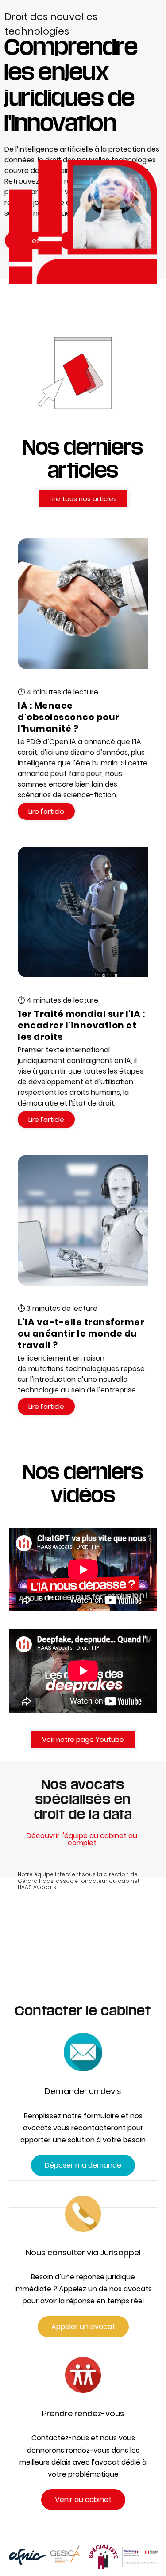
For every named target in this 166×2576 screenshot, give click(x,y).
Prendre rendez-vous (83, 2413)
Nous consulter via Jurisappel (83, 2253)
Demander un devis (83, 2091)
